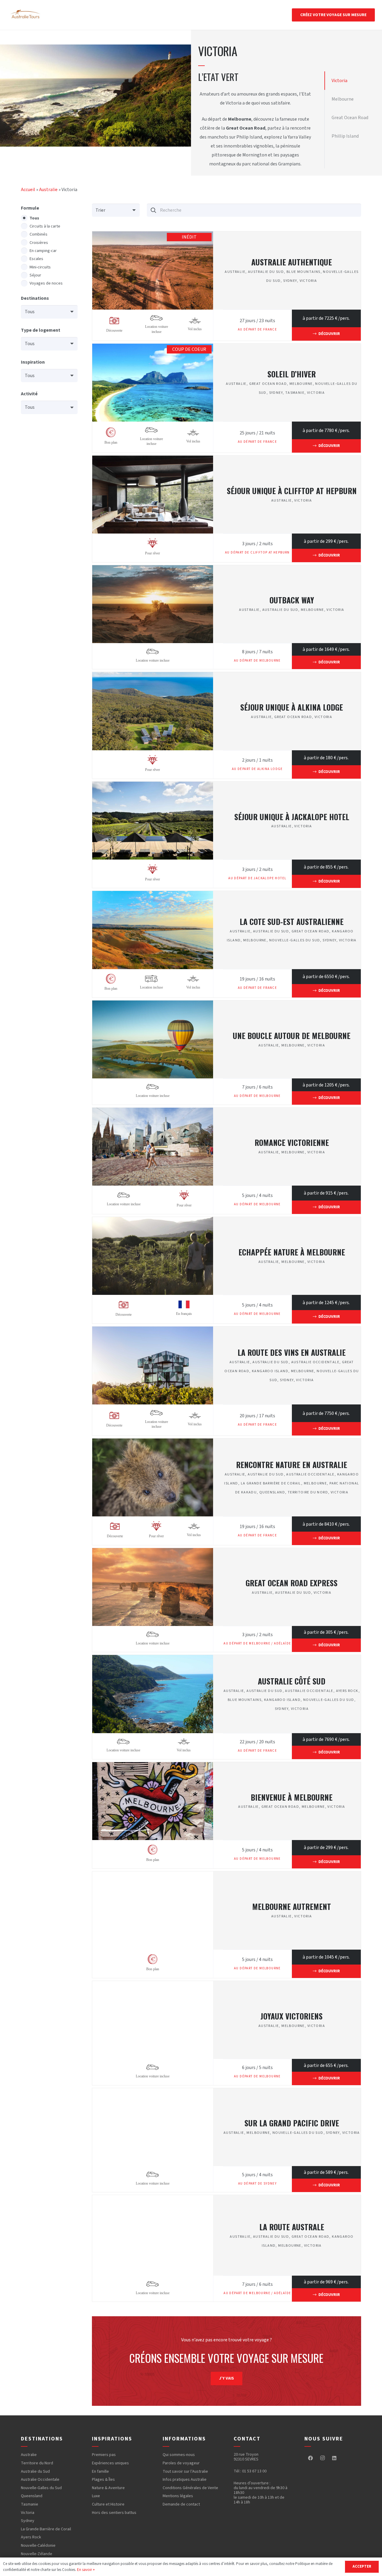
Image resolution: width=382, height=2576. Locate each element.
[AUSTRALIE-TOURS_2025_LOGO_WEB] (26, 15)
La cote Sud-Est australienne (292, 921)
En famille (100, 2472)
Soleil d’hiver (292, 374)
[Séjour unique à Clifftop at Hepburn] (153, 460)
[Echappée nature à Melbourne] (153, 1221)
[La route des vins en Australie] (153, 1331)
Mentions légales (178, 2496)
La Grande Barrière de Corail (271, 1483)
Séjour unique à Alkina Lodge (292, 707)
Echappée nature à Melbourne (292, 1252)
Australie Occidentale (315, 1362)
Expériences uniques (110, 2463)
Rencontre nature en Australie (292, 1464)
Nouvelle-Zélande (37, 2554)
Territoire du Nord (308, 1492)
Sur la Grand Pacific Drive (292, 2123)
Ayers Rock (347, 1691)
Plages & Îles (103, 2480)
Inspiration (33, 362)
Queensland (272, 1492)
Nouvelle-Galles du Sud (295, 940)
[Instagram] (322, 2458)
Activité (29, 394)
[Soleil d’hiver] (153, 348)
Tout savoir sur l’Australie (185, 2472)
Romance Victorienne (292, 1142)
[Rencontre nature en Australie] (153, 1443)
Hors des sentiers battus (114, 2513)
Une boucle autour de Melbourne (292, 1035)
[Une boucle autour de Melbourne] (153, 1005)
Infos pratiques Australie (185, 2480)
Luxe (96, 2496)
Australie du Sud (266, 272)
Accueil (28, 190)
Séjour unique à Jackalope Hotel (292, 817)
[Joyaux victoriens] (153, 1985)
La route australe (292, 2227)
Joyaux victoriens (292, 2016)
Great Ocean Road (268, 384)
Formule (30, 208)
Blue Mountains (304, 272)
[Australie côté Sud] (153, 1659)
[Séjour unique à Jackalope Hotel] (153, 786)
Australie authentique (292, 262)
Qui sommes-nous (179, 2455)
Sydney (290, 281)
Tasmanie (295, 393)
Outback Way (292, 600)
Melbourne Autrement (292, 1906)
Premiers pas (104, 2455)
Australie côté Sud (292, 1681)
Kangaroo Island (270, 1371)
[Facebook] (310, 2458)
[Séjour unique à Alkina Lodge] (153, 677)
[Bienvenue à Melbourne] (153, 1767)
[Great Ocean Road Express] (153, 1553)
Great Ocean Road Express (292, 1583)
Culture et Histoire (108, 2504)
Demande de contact (181, 2504)
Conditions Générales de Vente (190, 2488)
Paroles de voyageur (181, 2463)
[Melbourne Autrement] (153, 1876)
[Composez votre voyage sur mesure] (227, 2361)
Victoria (308, 281)
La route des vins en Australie (292, 1352)
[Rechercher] (154, 210)
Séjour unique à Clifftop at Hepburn (292, 491)
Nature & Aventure (108, 2488)
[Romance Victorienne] (153, 1112)
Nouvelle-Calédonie (38, 2546)
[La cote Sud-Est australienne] (153, 895)
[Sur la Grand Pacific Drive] (153, 2093)
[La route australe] (153, 2200)
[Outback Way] (153, 570)
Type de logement (41, 330)
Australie (48, 190)
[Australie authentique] (153, 236)
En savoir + (86, 2570)
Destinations (35, 298)
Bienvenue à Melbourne (292, 1797)
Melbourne (301, 384)
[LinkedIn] (334, 2458)
